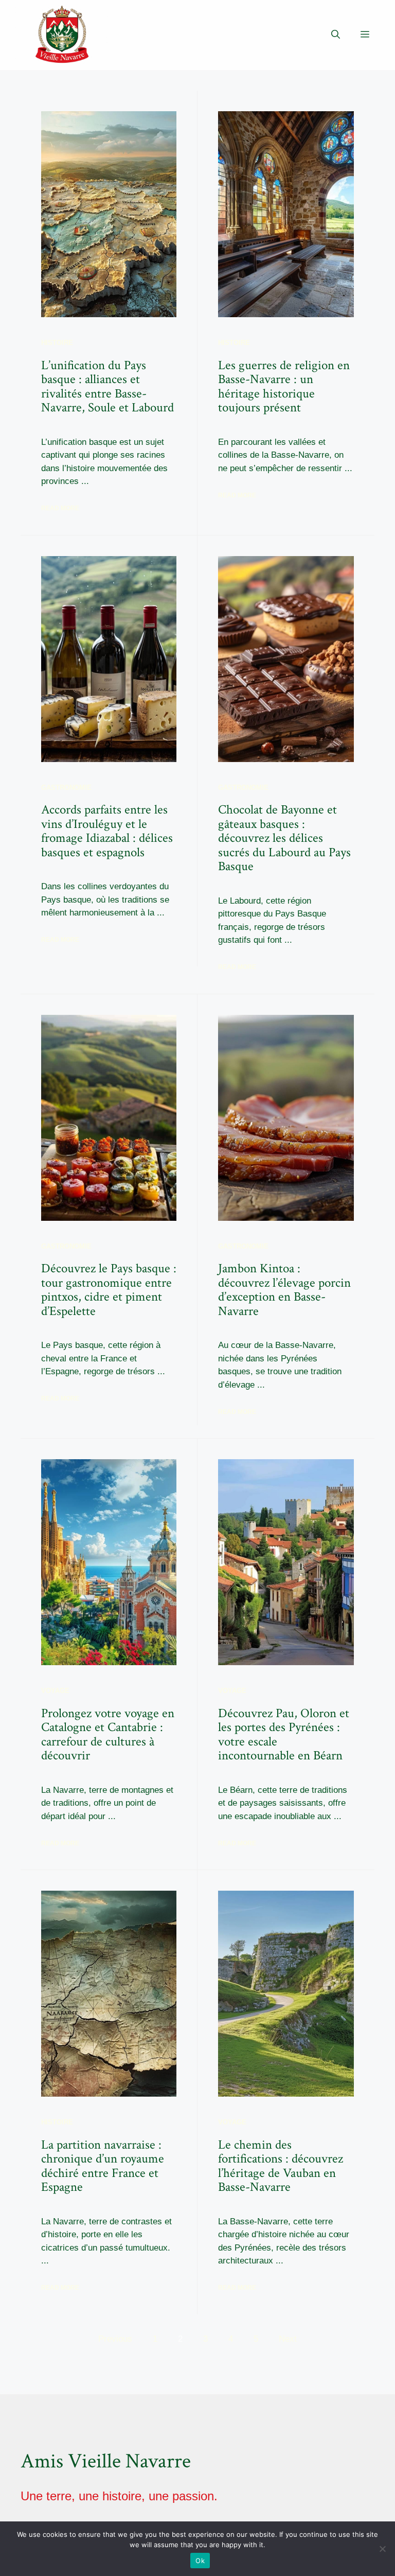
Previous (115, 2339)
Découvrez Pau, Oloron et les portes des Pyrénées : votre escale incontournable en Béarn (284, 1735)
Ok (200, 2561)
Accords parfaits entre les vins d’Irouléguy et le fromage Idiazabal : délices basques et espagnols (107, 831)
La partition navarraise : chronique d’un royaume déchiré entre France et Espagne (103, 2166)
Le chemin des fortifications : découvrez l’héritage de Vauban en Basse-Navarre (281, 2166)
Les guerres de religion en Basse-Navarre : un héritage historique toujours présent (284, 387)
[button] (336, 35)
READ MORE (60, 508)
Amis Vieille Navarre (106, 2461)
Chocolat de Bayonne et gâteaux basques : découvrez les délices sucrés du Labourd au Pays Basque (284, 838)
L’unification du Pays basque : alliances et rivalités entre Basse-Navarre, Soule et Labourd (107, 387)
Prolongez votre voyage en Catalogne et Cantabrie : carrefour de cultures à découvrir (108, 1735)
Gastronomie (66, 788)
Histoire (57, 343)
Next (288, 2339)
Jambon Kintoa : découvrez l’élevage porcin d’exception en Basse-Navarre (284, 1290)
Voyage (55, 1691)
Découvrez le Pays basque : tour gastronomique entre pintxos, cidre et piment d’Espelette (109, 1290)
